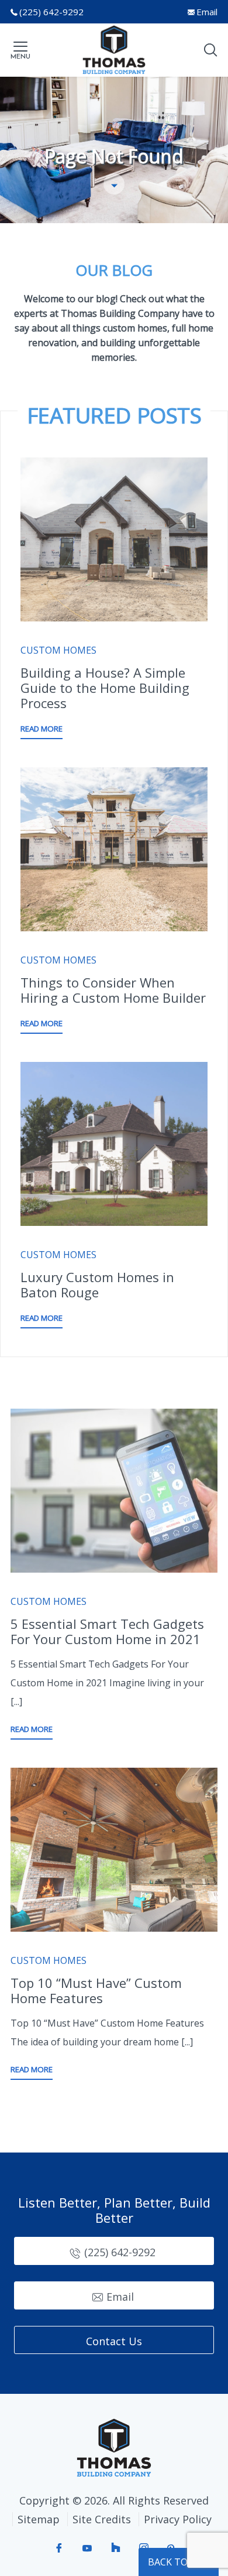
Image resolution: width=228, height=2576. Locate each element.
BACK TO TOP (179, 2562)
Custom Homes (58, 650)
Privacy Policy (178, 2519)
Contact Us (114, 2341)
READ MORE (42, 729)
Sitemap (39, 2519)
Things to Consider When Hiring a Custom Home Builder (113, 990)
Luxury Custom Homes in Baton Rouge (97, 1284)
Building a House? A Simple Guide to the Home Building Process (105, 688)
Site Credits (102, 2519)
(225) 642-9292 (51, 12)
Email (207, 12)
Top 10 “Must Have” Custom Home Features (96, 1990)
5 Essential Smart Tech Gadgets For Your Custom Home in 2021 (107, 1631)
